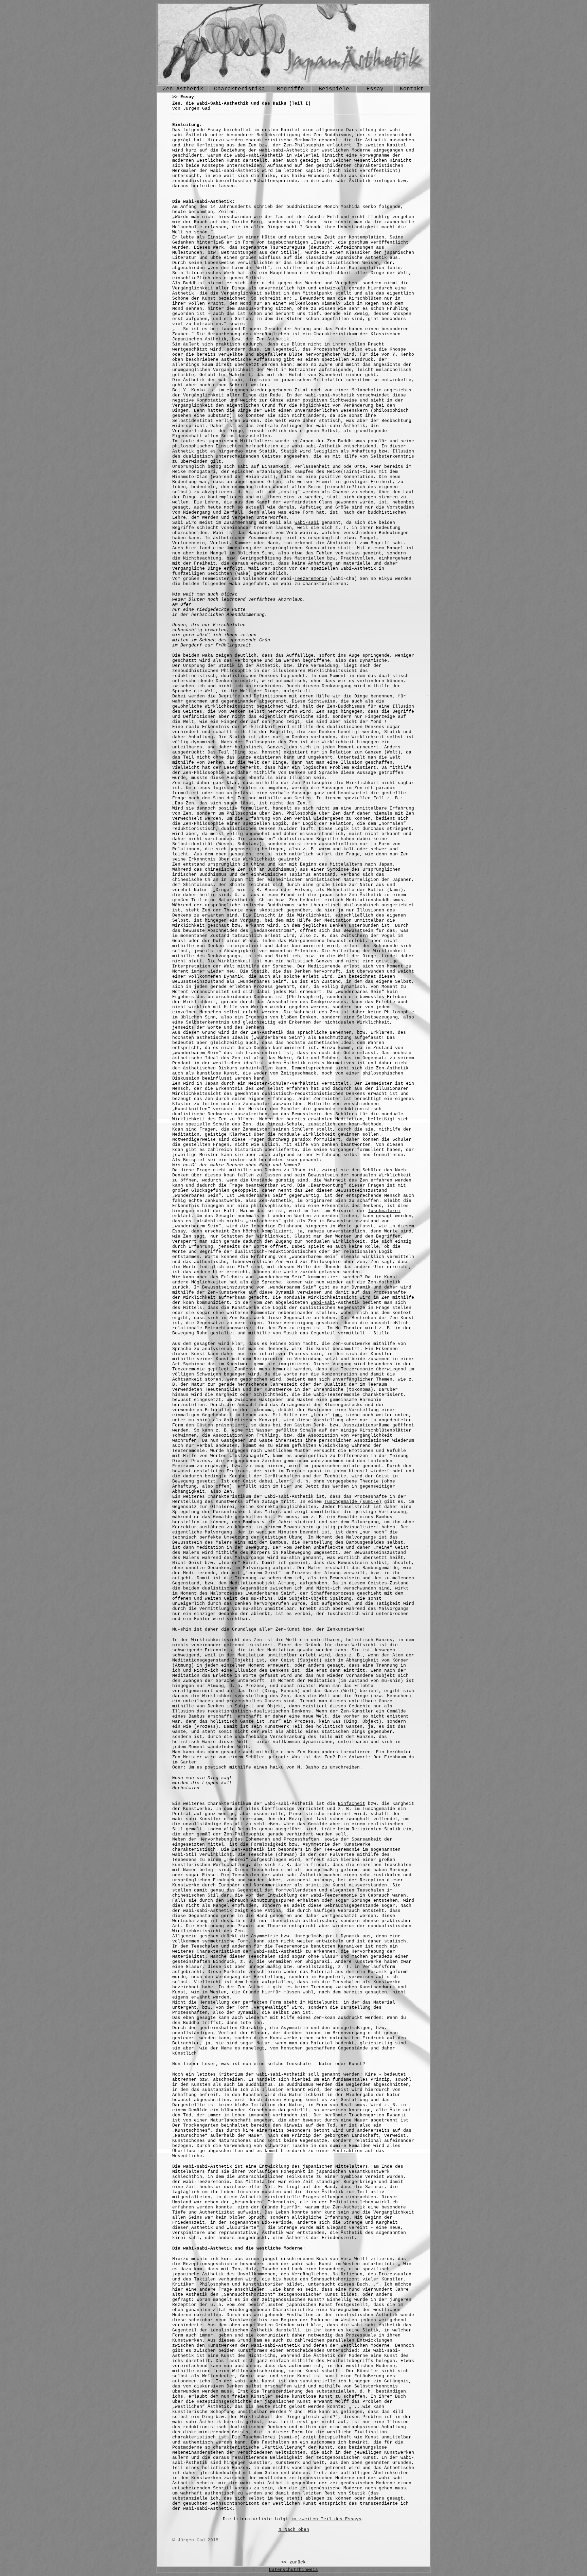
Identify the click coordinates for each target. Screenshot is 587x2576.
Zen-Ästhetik (183, 89)
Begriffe (290, 89)
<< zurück (293, 2562)
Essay (375, 89)
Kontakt (412, 89)
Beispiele (334, 89)
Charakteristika (239, 89)
